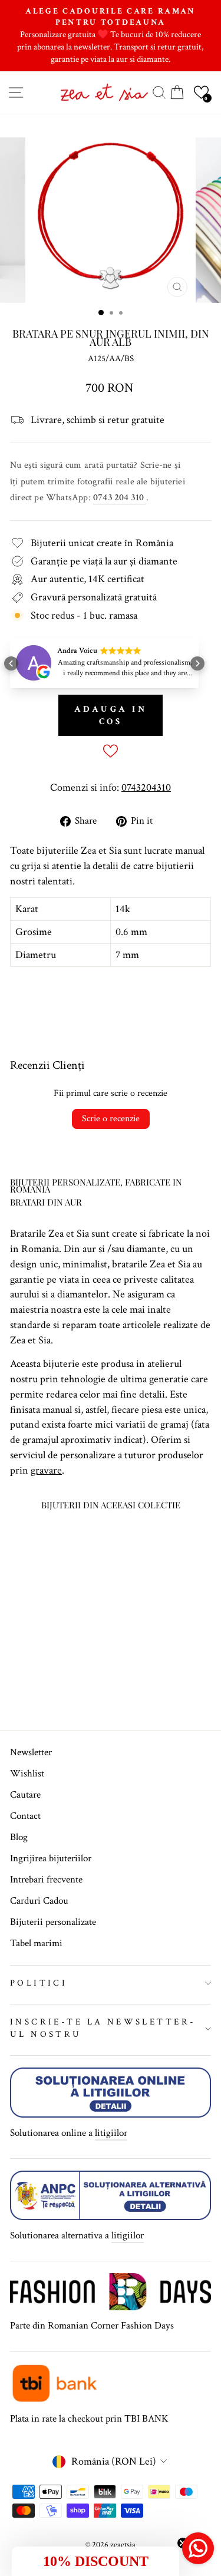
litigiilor (111, 2133)
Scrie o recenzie (111, 1119)
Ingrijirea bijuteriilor (51, 1858)
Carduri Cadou (39, 1901)
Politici (39, 1983)
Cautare (25, 1795)
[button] (201, 92)
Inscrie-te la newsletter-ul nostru (103, 2028)
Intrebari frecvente (46, 1880)
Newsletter (31, 1752)
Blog (19, 1837)
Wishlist (27, 1774)
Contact (25, 1816)
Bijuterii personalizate (53, 1922)
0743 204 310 (120, 498)
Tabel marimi (36, 1943)
